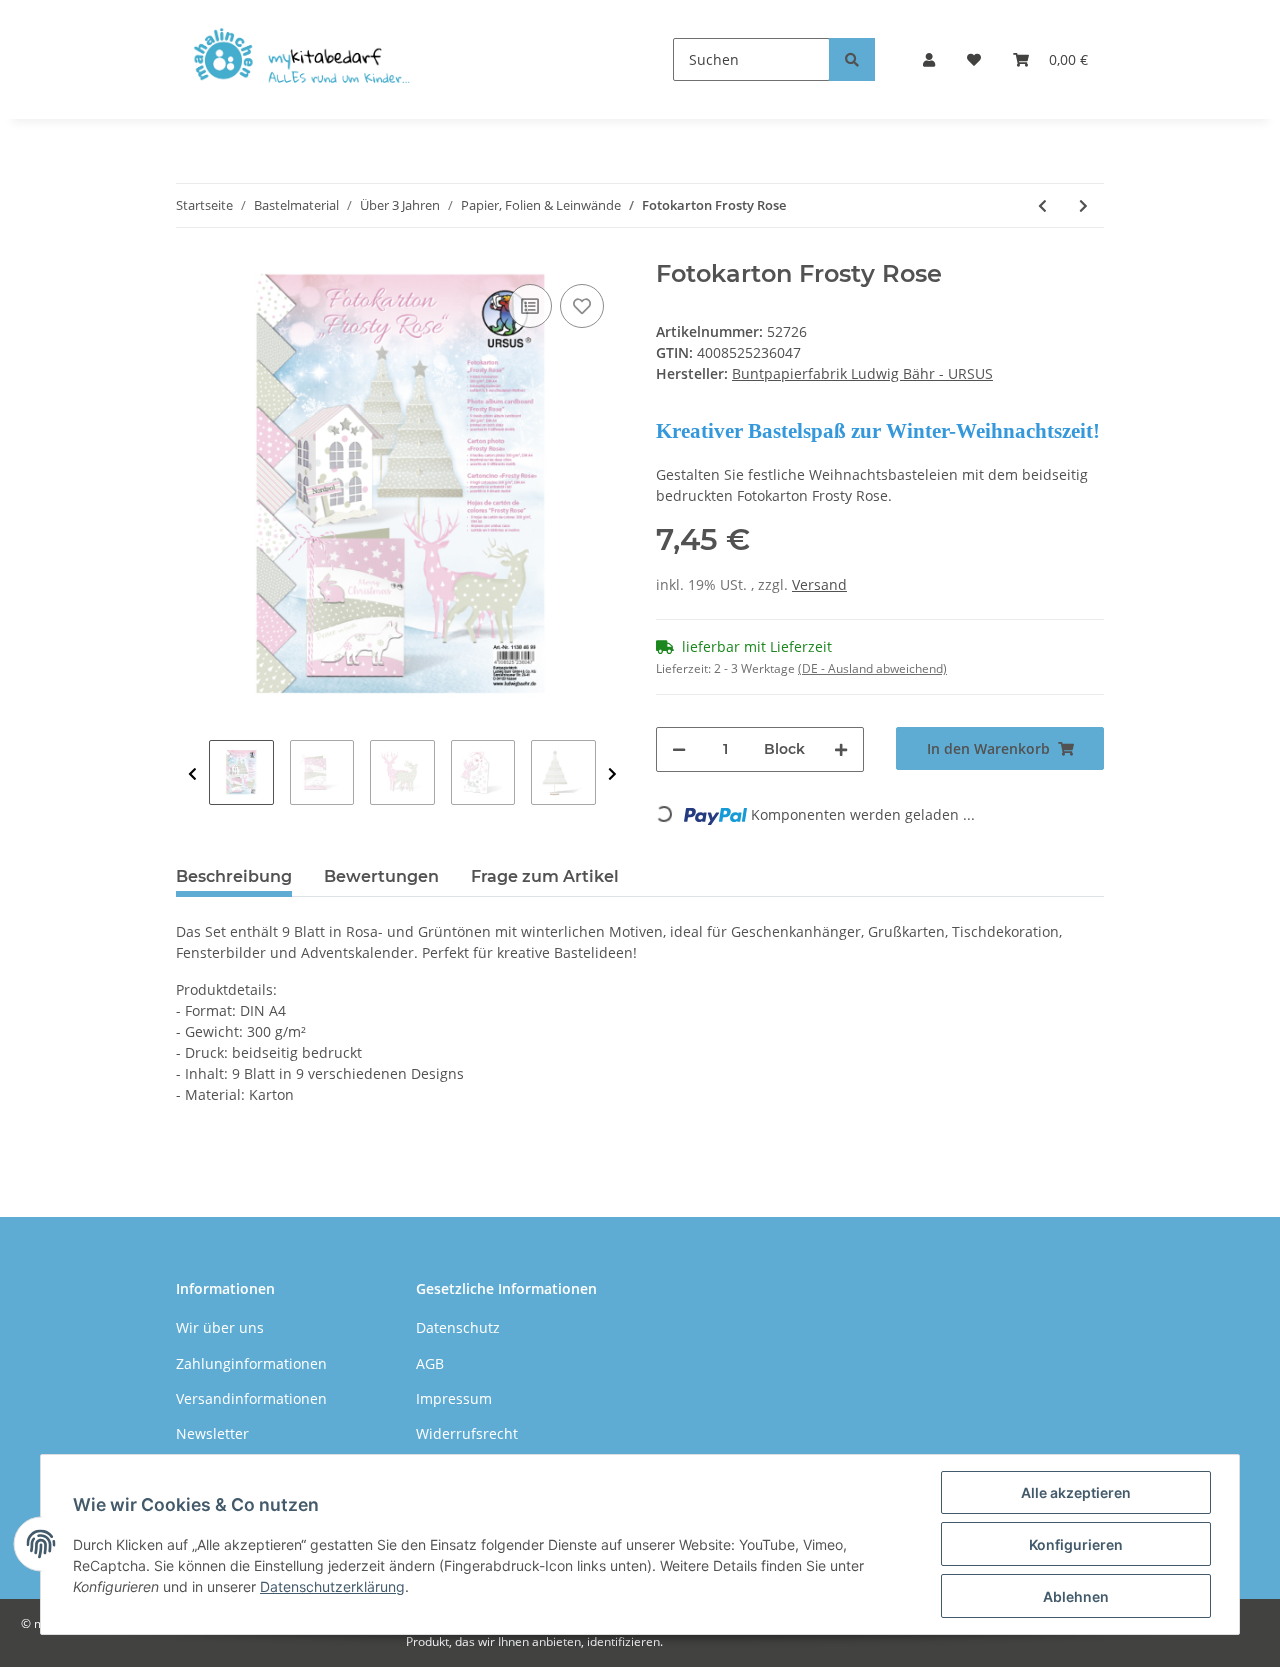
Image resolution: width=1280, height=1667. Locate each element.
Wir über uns (220, 1327)
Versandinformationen (251, 1398)
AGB (430, 1363)
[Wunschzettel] (974, 59)
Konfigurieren (1076, 1544)
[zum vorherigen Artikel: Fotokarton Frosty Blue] (1042, 205)
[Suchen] (852, 59)
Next (612, 774)
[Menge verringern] (679, 749)
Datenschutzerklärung (332, 1586)
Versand (819, 584)
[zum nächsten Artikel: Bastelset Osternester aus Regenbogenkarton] (1083, 205)
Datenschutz (458, 1327)
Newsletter (212, 1433)
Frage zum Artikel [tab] (545, 876)
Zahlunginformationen (251, 1363)
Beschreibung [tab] (234, 876)
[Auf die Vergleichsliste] (530, 306)
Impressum (454, 1398)
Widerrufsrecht (467, 1433)
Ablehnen (1076, 1596)
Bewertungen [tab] (381, 876)
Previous (192, 774)
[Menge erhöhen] (841, 749)
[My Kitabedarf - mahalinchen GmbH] (308, 59)
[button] (929, 59)
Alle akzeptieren (1076, 1492)
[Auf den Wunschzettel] (582, 306)
